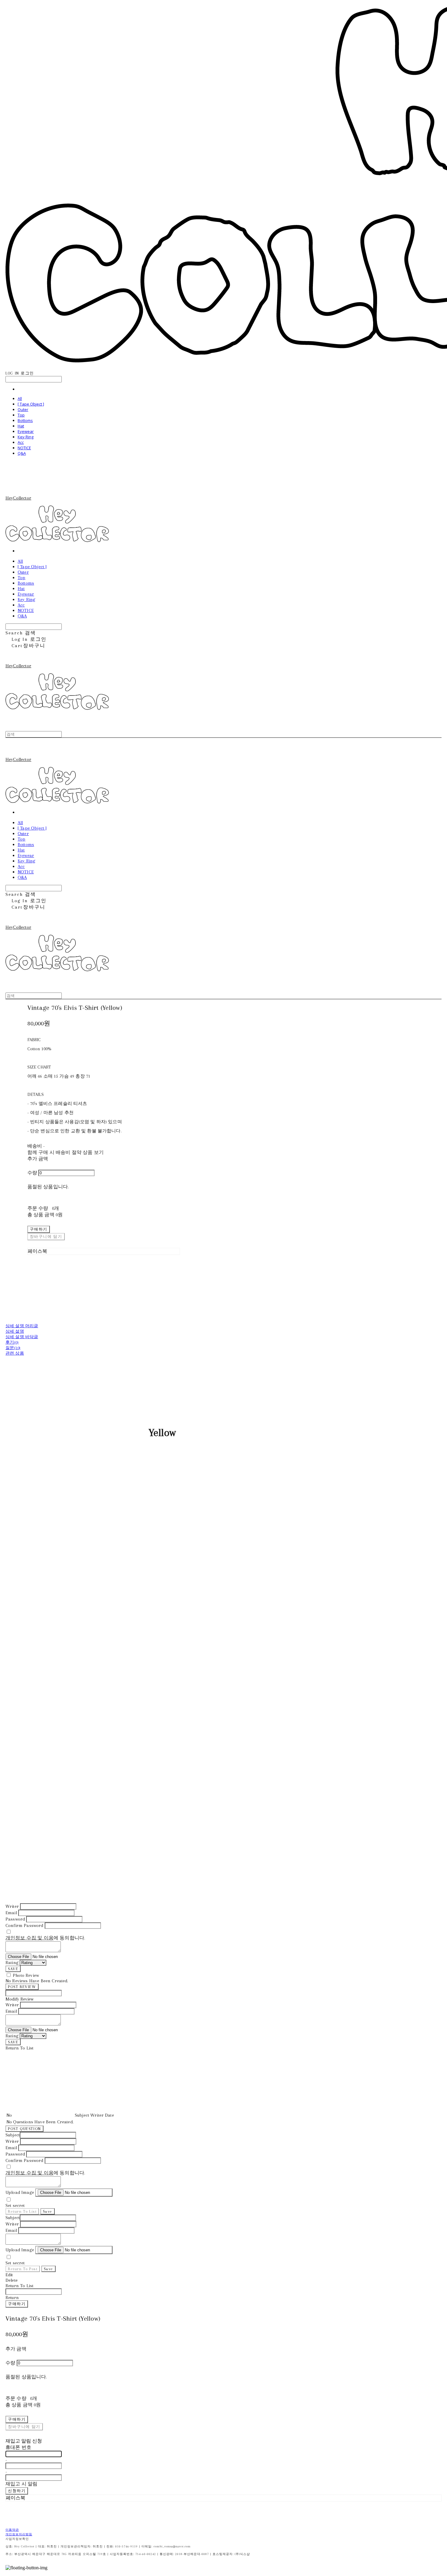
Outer (23, 409)
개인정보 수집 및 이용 (29, 1938)
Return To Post (23, 2269)
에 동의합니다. (45, 1938)
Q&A (22, 453)
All (20, 399)
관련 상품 (15, 1353)
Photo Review (26, 1975)
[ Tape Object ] (31, 404)
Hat (21, 426)
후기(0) (12, 1342)
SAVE (13, 1969)
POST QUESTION (24, 2129)
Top (21, 415)
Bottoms (25, 420)
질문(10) (13, 1348)
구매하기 (17, 2304)
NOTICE (24, 448)
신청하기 (17, 2491)
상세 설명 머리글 (22, 1326)
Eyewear (26, 431)
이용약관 (12, 2530)
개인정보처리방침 (19, 2534)
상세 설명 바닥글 (22, 1337)
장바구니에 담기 (24, 2427)
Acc (21, 442)
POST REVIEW (22, 1987)
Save (48, 2211)
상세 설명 (15, 1331)
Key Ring (26, 437)
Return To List (22, 2211)
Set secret (15, 2205)
